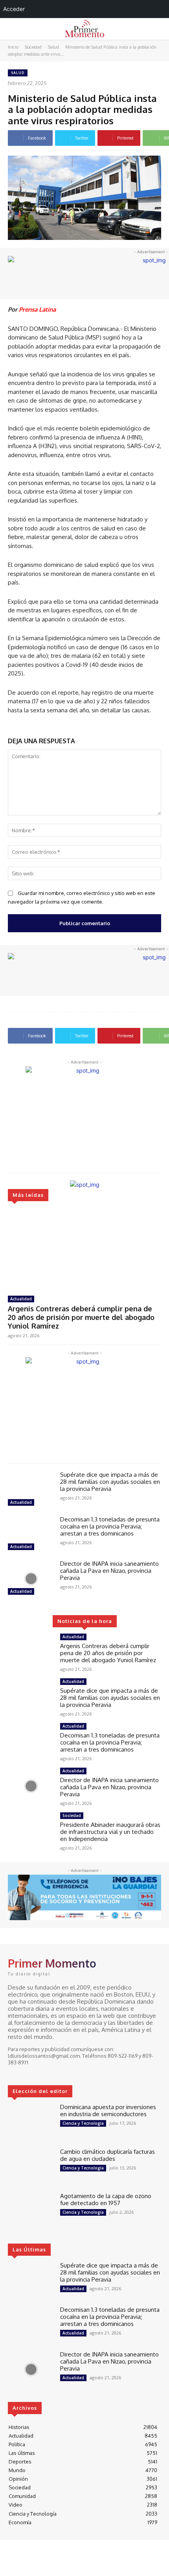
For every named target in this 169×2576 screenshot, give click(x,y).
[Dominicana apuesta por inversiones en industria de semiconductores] (31, 2122)
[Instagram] (24, 2071)
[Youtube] (46, 2071)
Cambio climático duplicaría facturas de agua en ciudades (107, 2155)
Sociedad (33, 47)
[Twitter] (35, 2071)
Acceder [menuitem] (14, 9)
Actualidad (21, 1299)
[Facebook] (13, 2071)
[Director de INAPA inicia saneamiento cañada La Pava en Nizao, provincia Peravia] (31, 1579)
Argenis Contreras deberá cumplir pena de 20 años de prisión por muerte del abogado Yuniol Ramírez (81, 1317)
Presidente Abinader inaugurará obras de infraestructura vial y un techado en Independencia (110, 1832)
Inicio (13, 47)
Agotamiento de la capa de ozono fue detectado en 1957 (106, 2199)
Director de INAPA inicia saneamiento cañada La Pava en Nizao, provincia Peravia (109, 1571)
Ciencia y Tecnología (83, 2123)
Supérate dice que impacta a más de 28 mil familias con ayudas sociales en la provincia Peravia (110, 1482)
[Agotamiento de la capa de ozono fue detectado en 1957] (31, 2211)
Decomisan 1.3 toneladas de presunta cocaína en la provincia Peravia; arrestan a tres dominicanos (110, 1526)
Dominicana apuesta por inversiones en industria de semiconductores (108, 2110)
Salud (53, 47)
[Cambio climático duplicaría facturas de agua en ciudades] (31, 2167)
